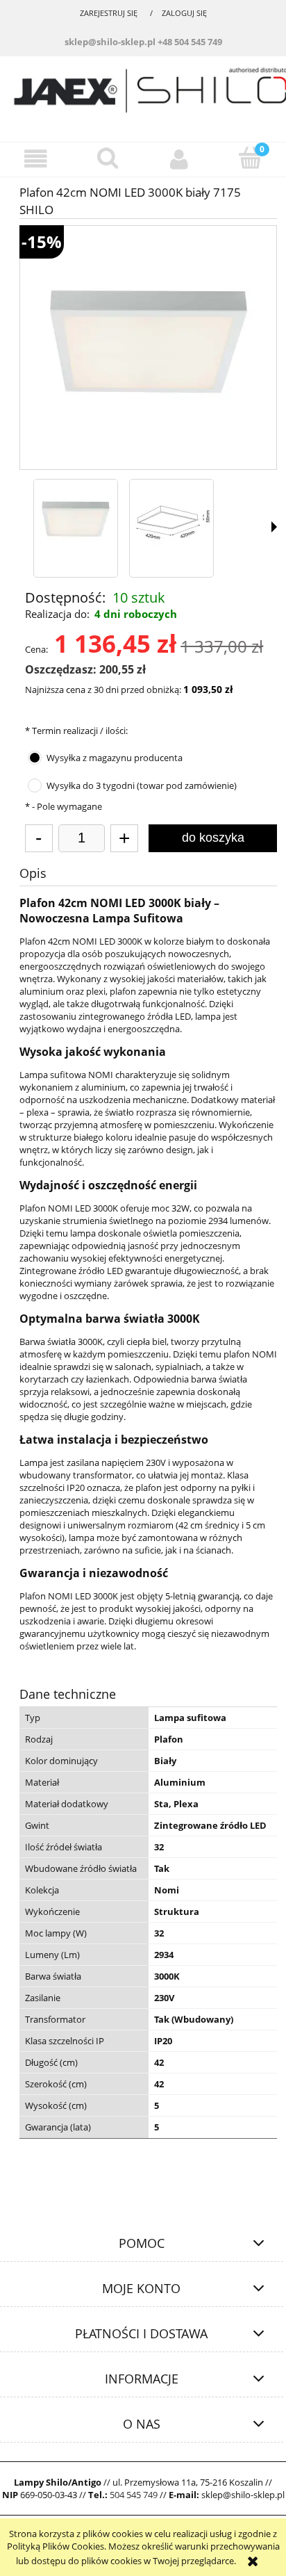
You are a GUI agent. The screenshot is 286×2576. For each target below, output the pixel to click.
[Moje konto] (179, 159)
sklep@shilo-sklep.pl (110, 42)
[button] (36, 159)
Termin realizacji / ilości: (76, 731)
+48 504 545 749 (190, 42)
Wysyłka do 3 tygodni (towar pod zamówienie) (142, 785)
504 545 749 (134, 2495)
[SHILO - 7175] (76, 521)
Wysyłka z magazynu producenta (115, 758)
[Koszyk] (250, 158)
